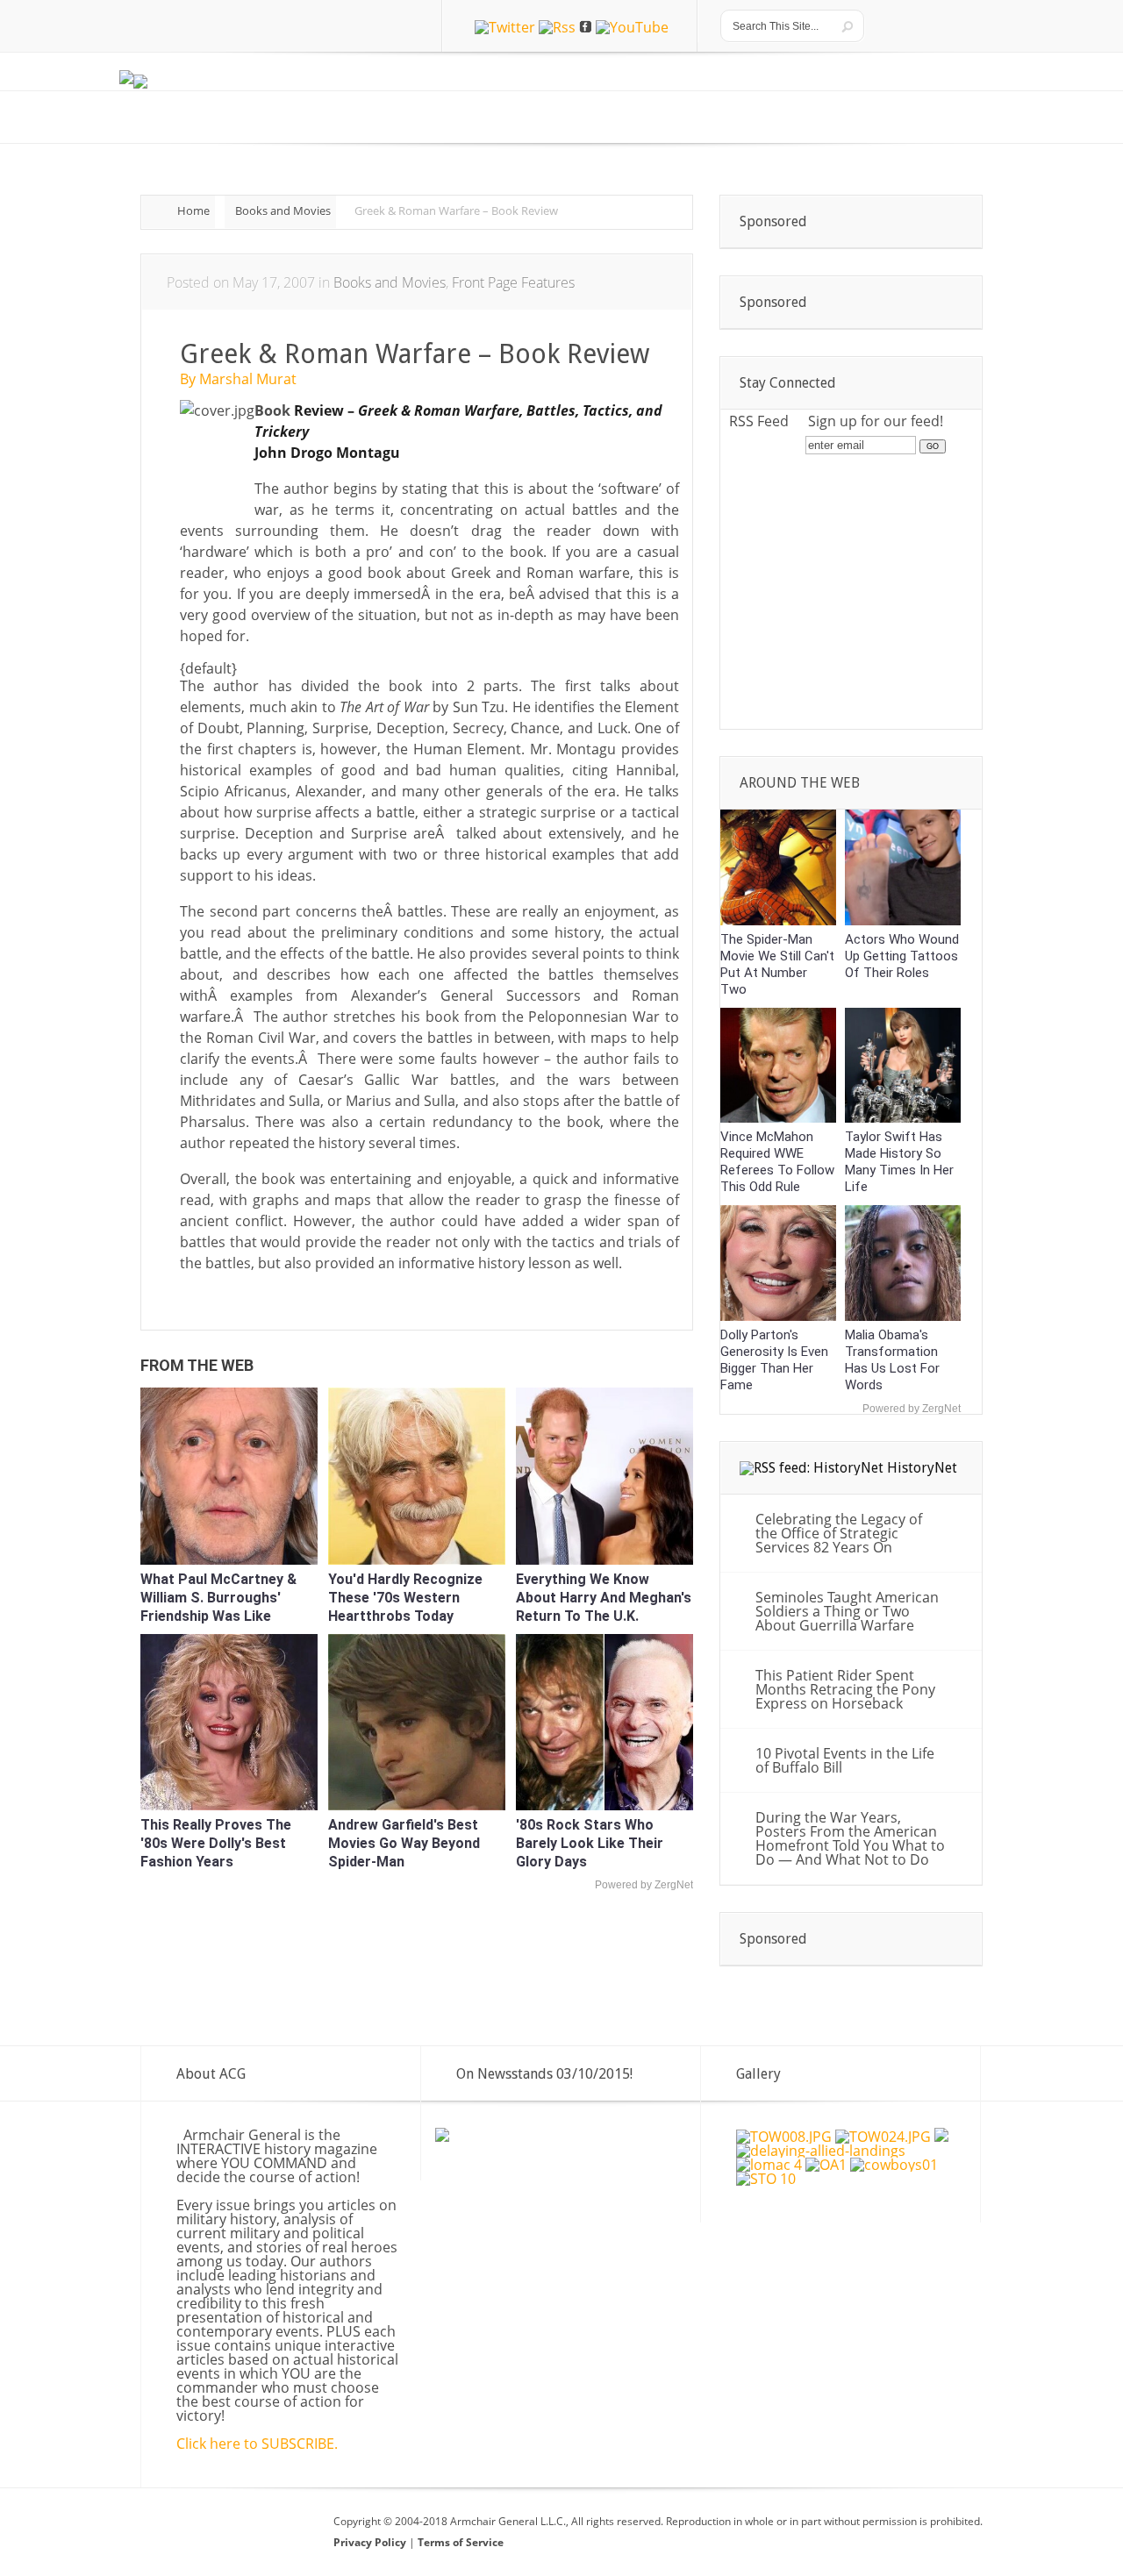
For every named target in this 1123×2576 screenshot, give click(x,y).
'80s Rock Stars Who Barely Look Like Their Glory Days (590, 1843)
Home (193, 211)
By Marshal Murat (238, 379)
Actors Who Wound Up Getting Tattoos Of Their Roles (902, 956)
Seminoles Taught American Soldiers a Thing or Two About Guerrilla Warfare (847, 1611)
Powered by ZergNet (644, 1885)
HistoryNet (922, 1468)
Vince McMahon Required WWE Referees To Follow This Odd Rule (777, 1162)
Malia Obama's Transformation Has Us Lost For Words (892, 1360)
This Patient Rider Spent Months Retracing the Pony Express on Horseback (845, 1689)
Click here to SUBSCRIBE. (257, 2444)
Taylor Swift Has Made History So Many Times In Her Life (899, 1162)
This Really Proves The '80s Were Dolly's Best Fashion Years (216, 1843)
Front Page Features (513, 282)
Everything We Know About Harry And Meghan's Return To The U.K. (604, 1598)
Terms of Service (461, 2542)
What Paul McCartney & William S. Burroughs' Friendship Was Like (218, 1598)
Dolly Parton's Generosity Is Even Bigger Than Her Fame (774, 1360)
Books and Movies (283, 211)
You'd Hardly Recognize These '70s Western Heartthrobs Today (405, 1598)
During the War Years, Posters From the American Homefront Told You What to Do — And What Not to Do (850, 1838)
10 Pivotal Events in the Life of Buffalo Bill (845, 1760)
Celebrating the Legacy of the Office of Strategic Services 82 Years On (839, 1533)
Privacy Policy (371, 2542)
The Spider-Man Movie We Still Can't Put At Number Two (777, 964)
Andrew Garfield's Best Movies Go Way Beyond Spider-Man (404, 1843)
